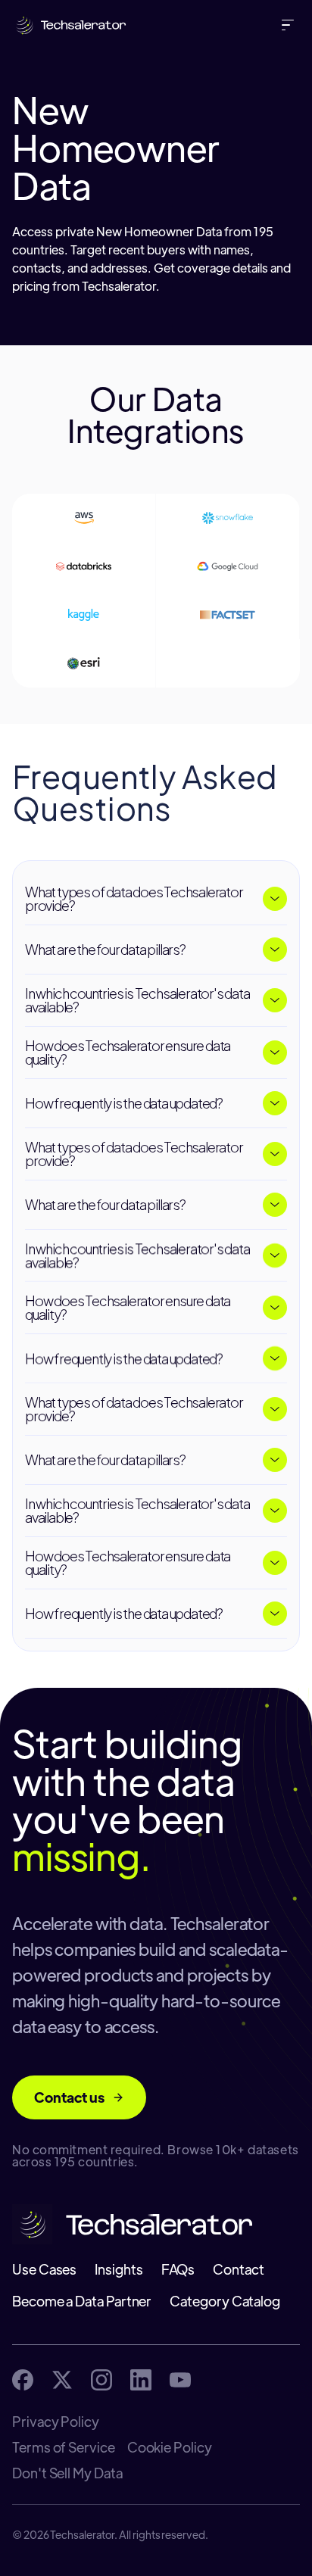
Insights (119, 2269)
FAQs (178, 2269)
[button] (291, 25)
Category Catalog (225, 2301)
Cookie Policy (170, 2447)
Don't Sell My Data (67, 2473)
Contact (238, 2269)
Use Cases (44, 2269)
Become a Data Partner (82, 2301)
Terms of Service (64, 2447)
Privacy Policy (56, 2422)
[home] (67, 25)
